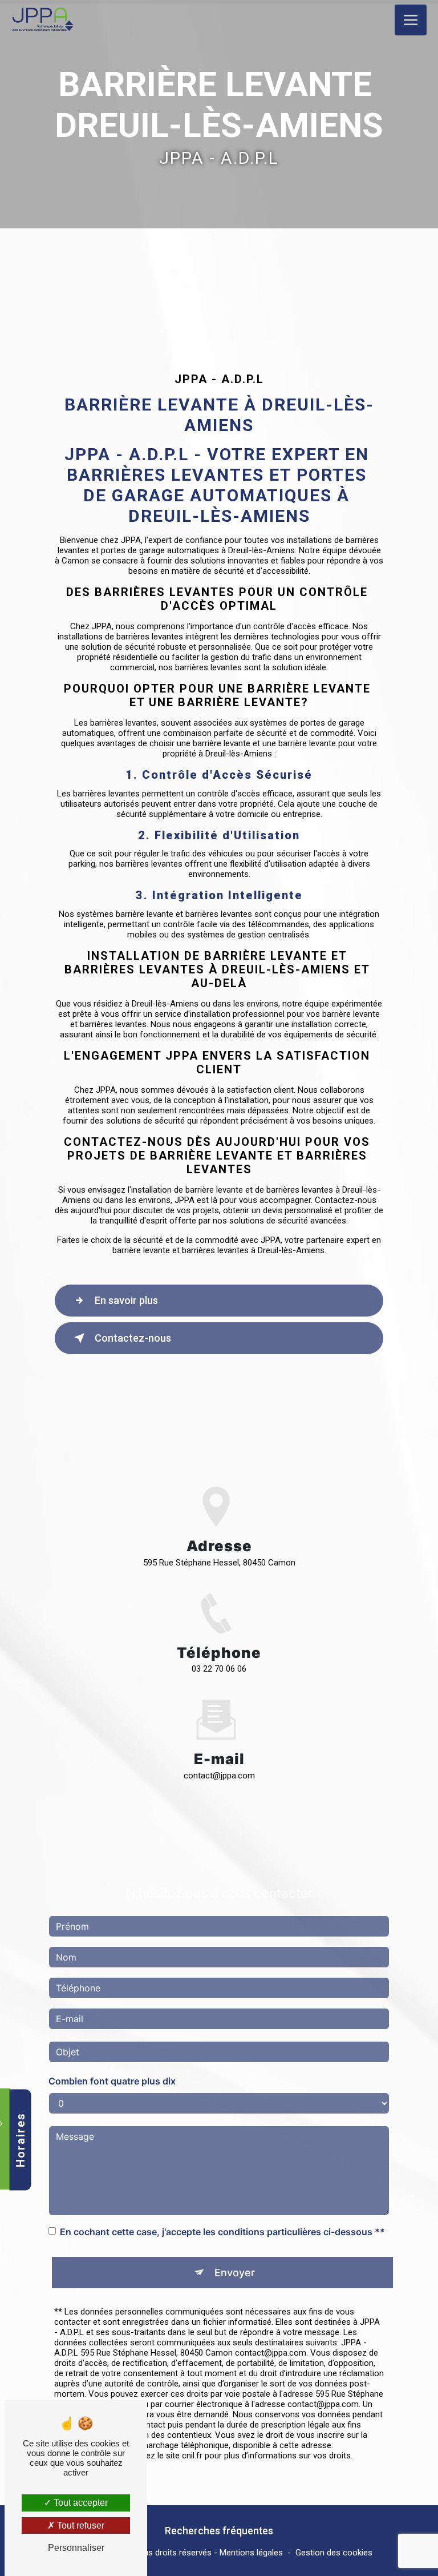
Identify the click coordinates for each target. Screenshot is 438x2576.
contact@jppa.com (219, 1776)
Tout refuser (80, 2525)
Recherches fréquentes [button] (219, 2531)
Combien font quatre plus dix (112, 2081)
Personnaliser (76, 2548)
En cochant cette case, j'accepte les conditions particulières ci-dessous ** (222, 2232)
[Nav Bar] (411, 20)
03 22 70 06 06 (219, 1669)
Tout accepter (80, 2503)
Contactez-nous (133, 1338)
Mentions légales (251, 2553)
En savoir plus (126, 1300)
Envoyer (235, 2273)
